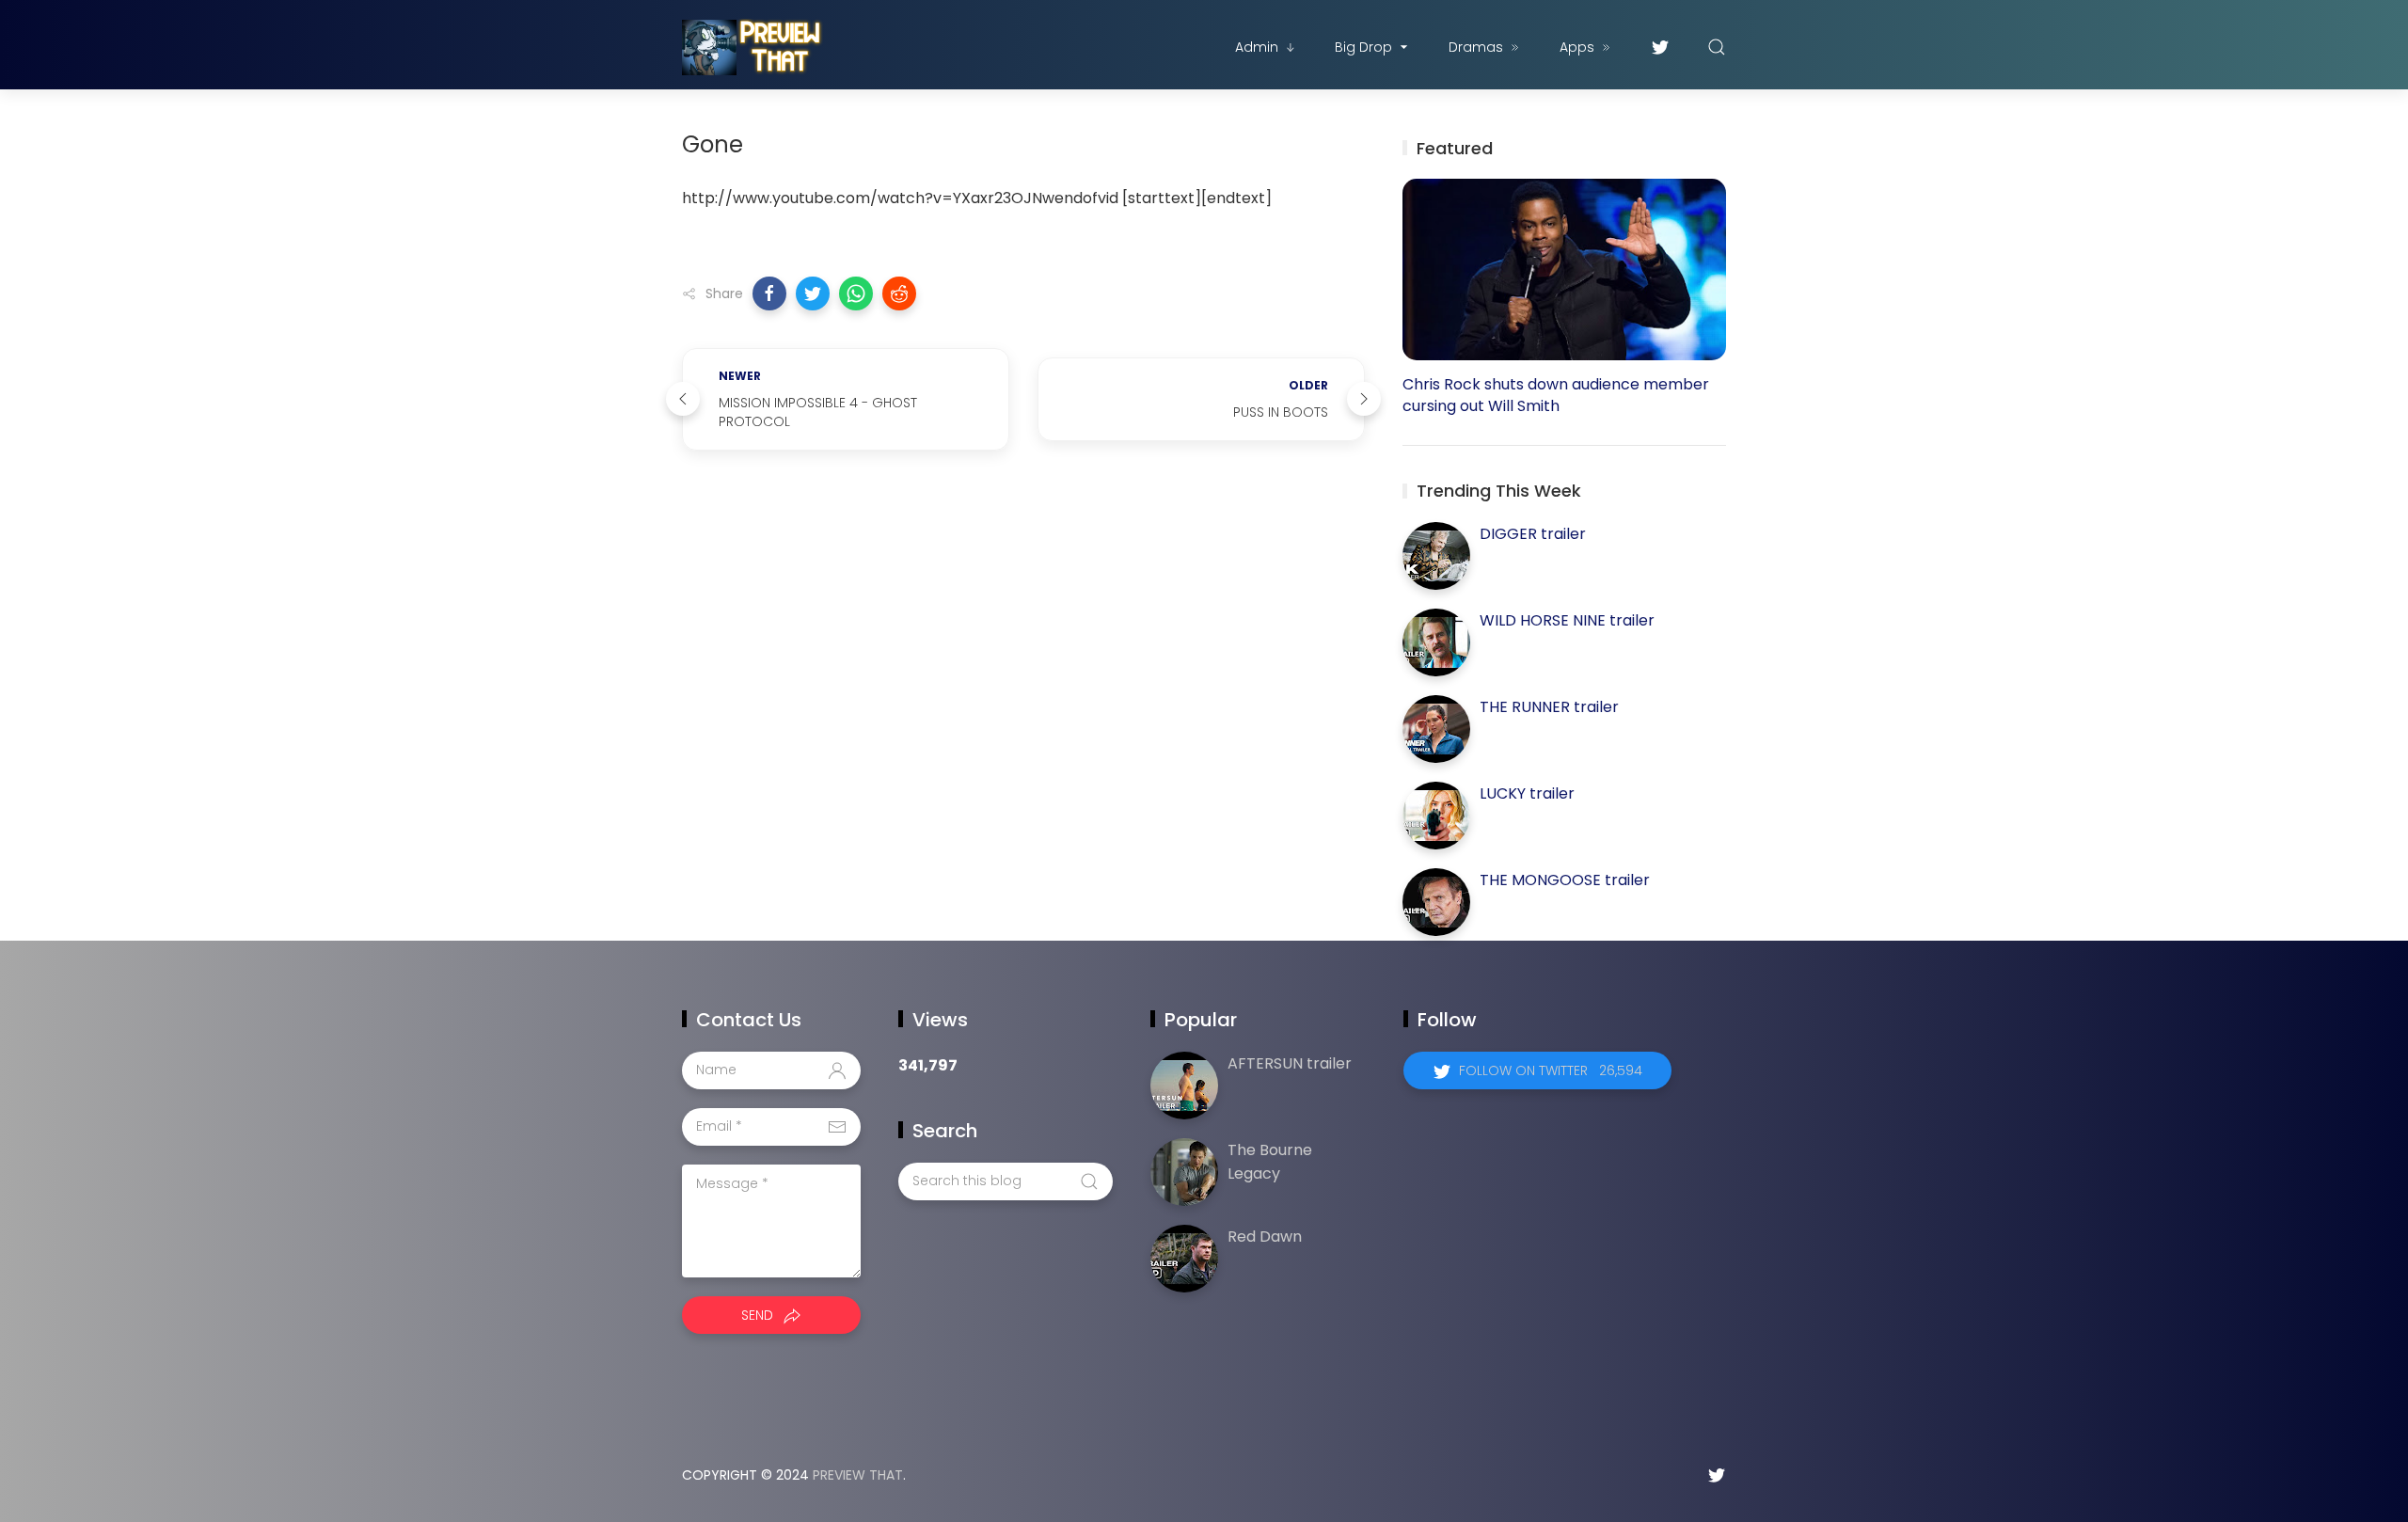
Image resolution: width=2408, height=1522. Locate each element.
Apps (1577, 47)
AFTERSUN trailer (1290, 1063)
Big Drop (1363, 47)
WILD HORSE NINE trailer (1567, 620)
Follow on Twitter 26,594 (1551, 1070)
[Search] (1717, 47)
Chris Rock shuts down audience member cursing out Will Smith (1556, 395)
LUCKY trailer (1527, 793)
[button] (769, 293)
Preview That (858, 1475)
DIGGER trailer (1533, 534)
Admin (1257, 47)
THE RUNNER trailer (1549, 707)
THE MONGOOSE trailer (1565, 880)
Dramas (1476, 47)
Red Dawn (1265, 1237)
